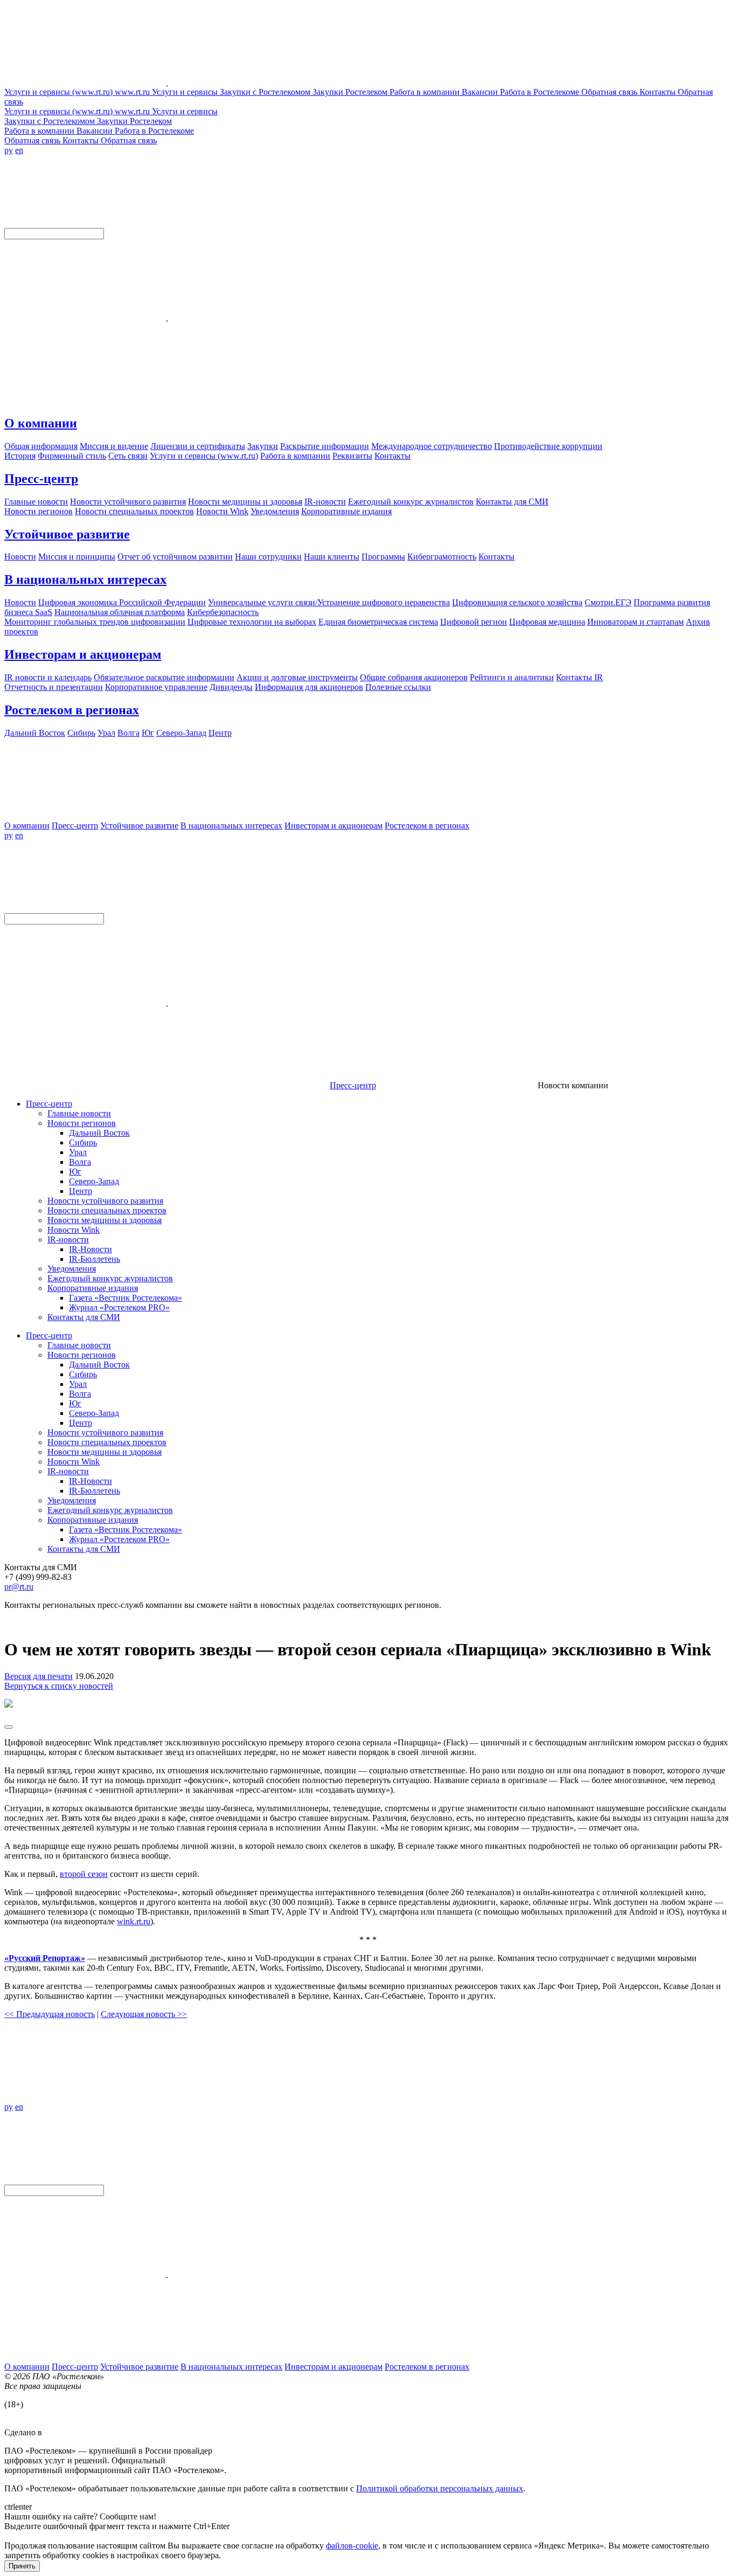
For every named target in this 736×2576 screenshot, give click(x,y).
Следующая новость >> (144, 2014)
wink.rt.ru (134, 1921)
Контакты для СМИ (84, 1317)
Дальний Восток (99, 1133)
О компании (41, 423)
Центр (81, 1191)
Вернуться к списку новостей (59, 1686)
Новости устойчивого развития (105, 1201)
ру (9, 150)
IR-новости (68, 1239)
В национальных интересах (85, 579)
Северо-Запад (94, 1181)
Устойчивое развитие (67, 534)
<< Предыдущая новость (50, 2014)
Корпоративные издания (93, 1288)
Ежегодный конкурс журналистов (110, 1278)
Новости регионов (82, 1123)
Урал (78, 1152)
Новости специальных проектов (107, 1210)
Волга (80, 1162)
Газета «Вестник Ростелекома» (126, 1298)
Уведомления (72, 1269)
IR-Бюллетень (95, 1259)
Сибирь (83, 1142)
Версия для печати (39, 1676)
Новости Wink (74, 1230)
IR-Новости (91, 1249)
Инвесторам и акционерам (83, 654)
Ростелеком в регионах (72, 710)
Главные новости (79, 1113)
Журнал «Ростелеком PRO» (119, 1307)
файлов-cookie (352, 2546)
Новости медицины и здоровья (105, 1220)
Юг (75, 1172)
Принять (22, 2566)
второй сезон (84, 1874)
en (19, 150)
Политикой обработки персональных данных (440, 2488)
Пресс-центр (41, 479)
